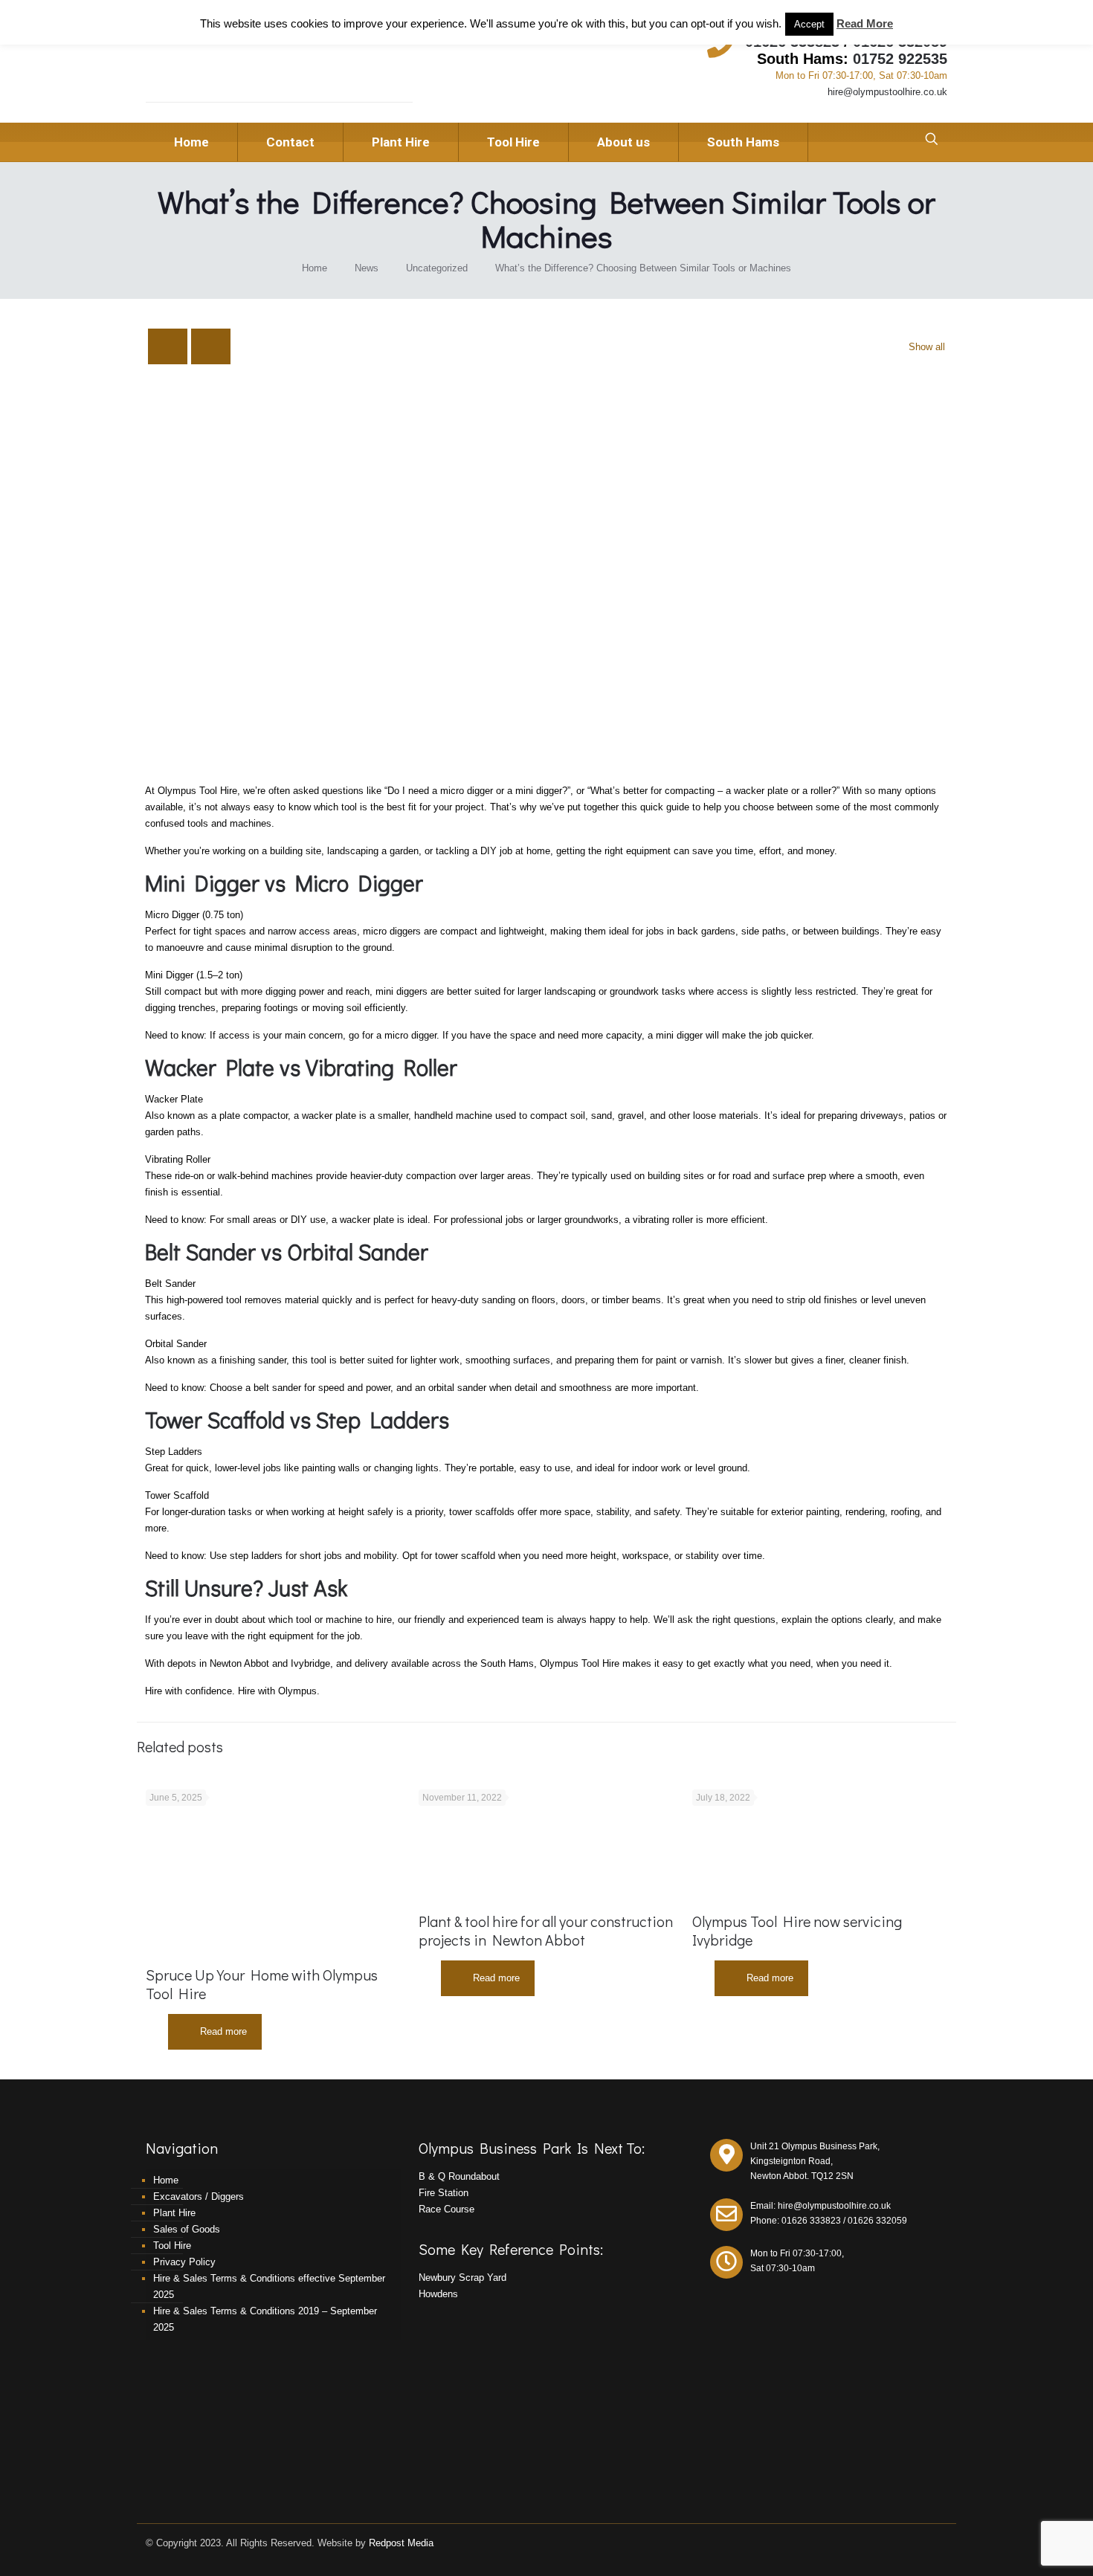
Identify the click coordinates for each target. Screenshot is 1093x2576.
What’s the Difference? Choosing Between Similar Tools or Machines (643, 268)
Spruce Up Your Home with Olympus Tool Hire (262, 1984)
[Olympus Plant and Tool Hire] (248, 68)
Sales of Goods (187, 2229)
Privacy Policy (184, 2262)
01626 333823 (811, 2221)
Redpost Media (401, 2543)
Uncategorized (437, 268)
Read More (865, 23)
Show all (927, 347)
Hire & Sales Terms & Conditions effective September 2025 (269, 2286)
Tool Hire (172, 2246)
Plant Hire (174, 2213)
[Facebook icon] (927, 2542)
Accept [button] (809, 24)
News (367, 268)
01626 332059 (877, 2221)
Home (315, 268)
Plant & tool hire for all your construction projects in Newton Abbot (546, 1930)
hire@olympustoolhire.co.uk (887, 92)
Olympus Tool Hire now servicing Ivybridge (797, 1930)
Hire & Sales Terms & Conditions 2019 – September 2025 (265, 2319)
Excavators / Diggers (199, 2196)
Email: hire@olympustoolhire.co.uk (820, 2206)
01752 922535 (900, 59)
